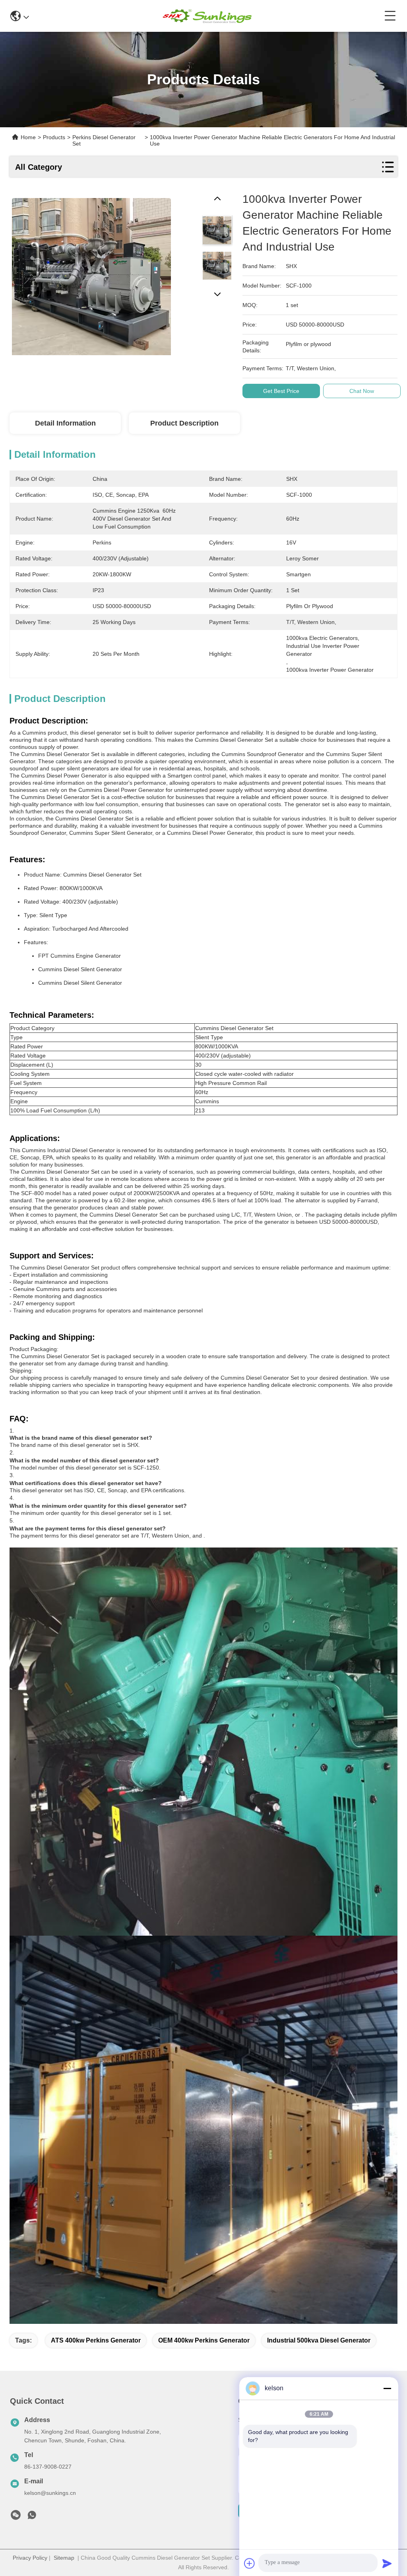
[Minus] (387, 2388)
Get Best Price (281, 391)
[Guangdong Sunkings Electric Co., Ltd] (207, 16)
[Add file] (250, 2563)
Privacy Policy (30, 2558)
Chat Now (362, 391)
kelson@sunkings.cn (50, 2493)
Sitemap (64, 2558)
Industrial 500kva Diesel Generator (319, 2340)
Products (54, 137)
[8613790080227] (32, 2517)
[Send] (387, 2563)
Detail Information (65, 423)
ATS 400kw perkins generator (96, 2340)
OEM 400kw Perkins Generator (204, 2340)
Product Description (184, 423)
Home (28, 137)
